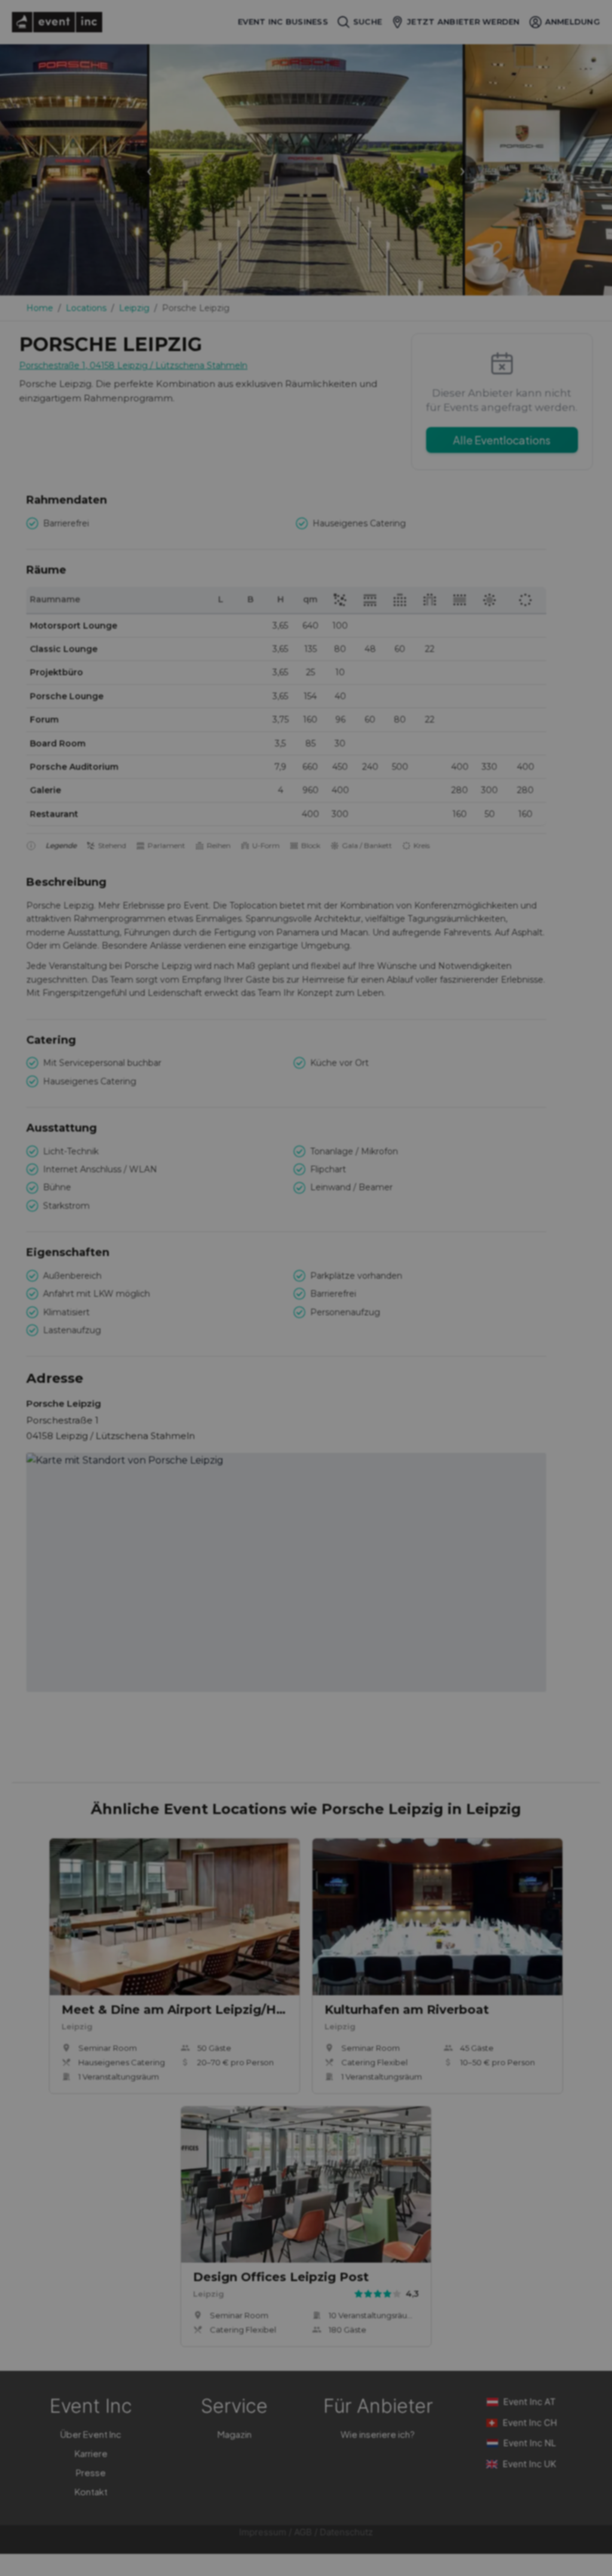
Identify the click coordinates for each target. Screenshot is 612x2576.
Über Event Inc (91, 2434)
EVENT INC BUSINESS (283, 22)
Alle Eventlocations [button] (502, 440)
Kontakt (91, 2491)
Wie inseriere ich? (378, 2434)
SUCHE (368, 22)
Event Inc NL (530, 2443)
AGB (303, 2532)
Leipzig (134, 308)
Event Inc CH (530, 2423)
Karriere (91, 2453)
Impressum (263, 2532)
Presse (91, 2472)
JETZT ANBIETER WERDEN (463, 22)
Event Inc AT (530, 2402)
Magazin (235, 2434)
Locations (86, 308)
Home (40, 308)
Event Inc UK (530, 2464)
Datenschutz (346, 2532)
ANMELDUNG (573, 22)
